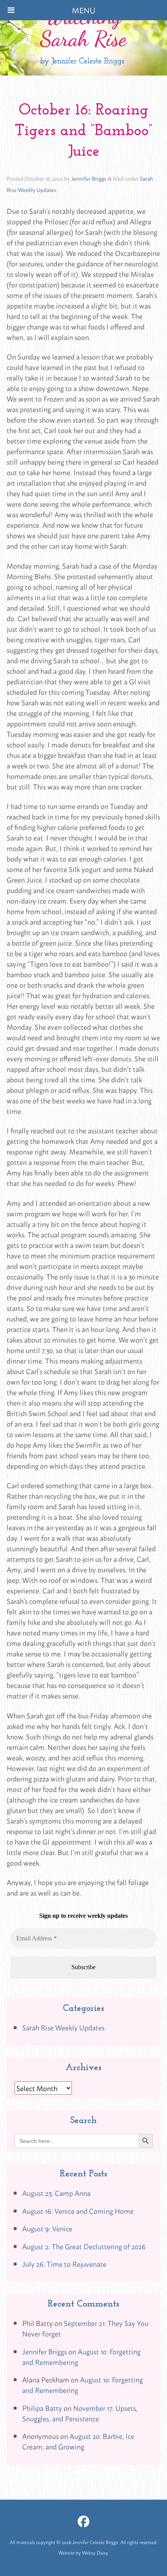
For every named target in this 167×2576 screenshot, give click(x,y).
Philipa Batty (42, 2408)
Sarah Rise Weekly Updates (63, 2027)
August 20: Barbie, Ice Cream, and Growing (78, 2441)
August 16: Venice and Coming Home (78, 2211)
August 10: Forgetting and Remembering (81, 2357)
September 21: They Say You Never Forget (85, 2328)
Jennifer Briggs (89, 178)
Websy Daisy (95, 2553)
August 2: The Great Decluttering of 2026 (84, 2246)
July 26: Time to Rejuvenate (64, 2264)
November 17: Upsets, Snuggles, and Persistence (80, 2413)
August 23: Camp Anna (56, 2193)
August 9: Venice (47, 2228)
